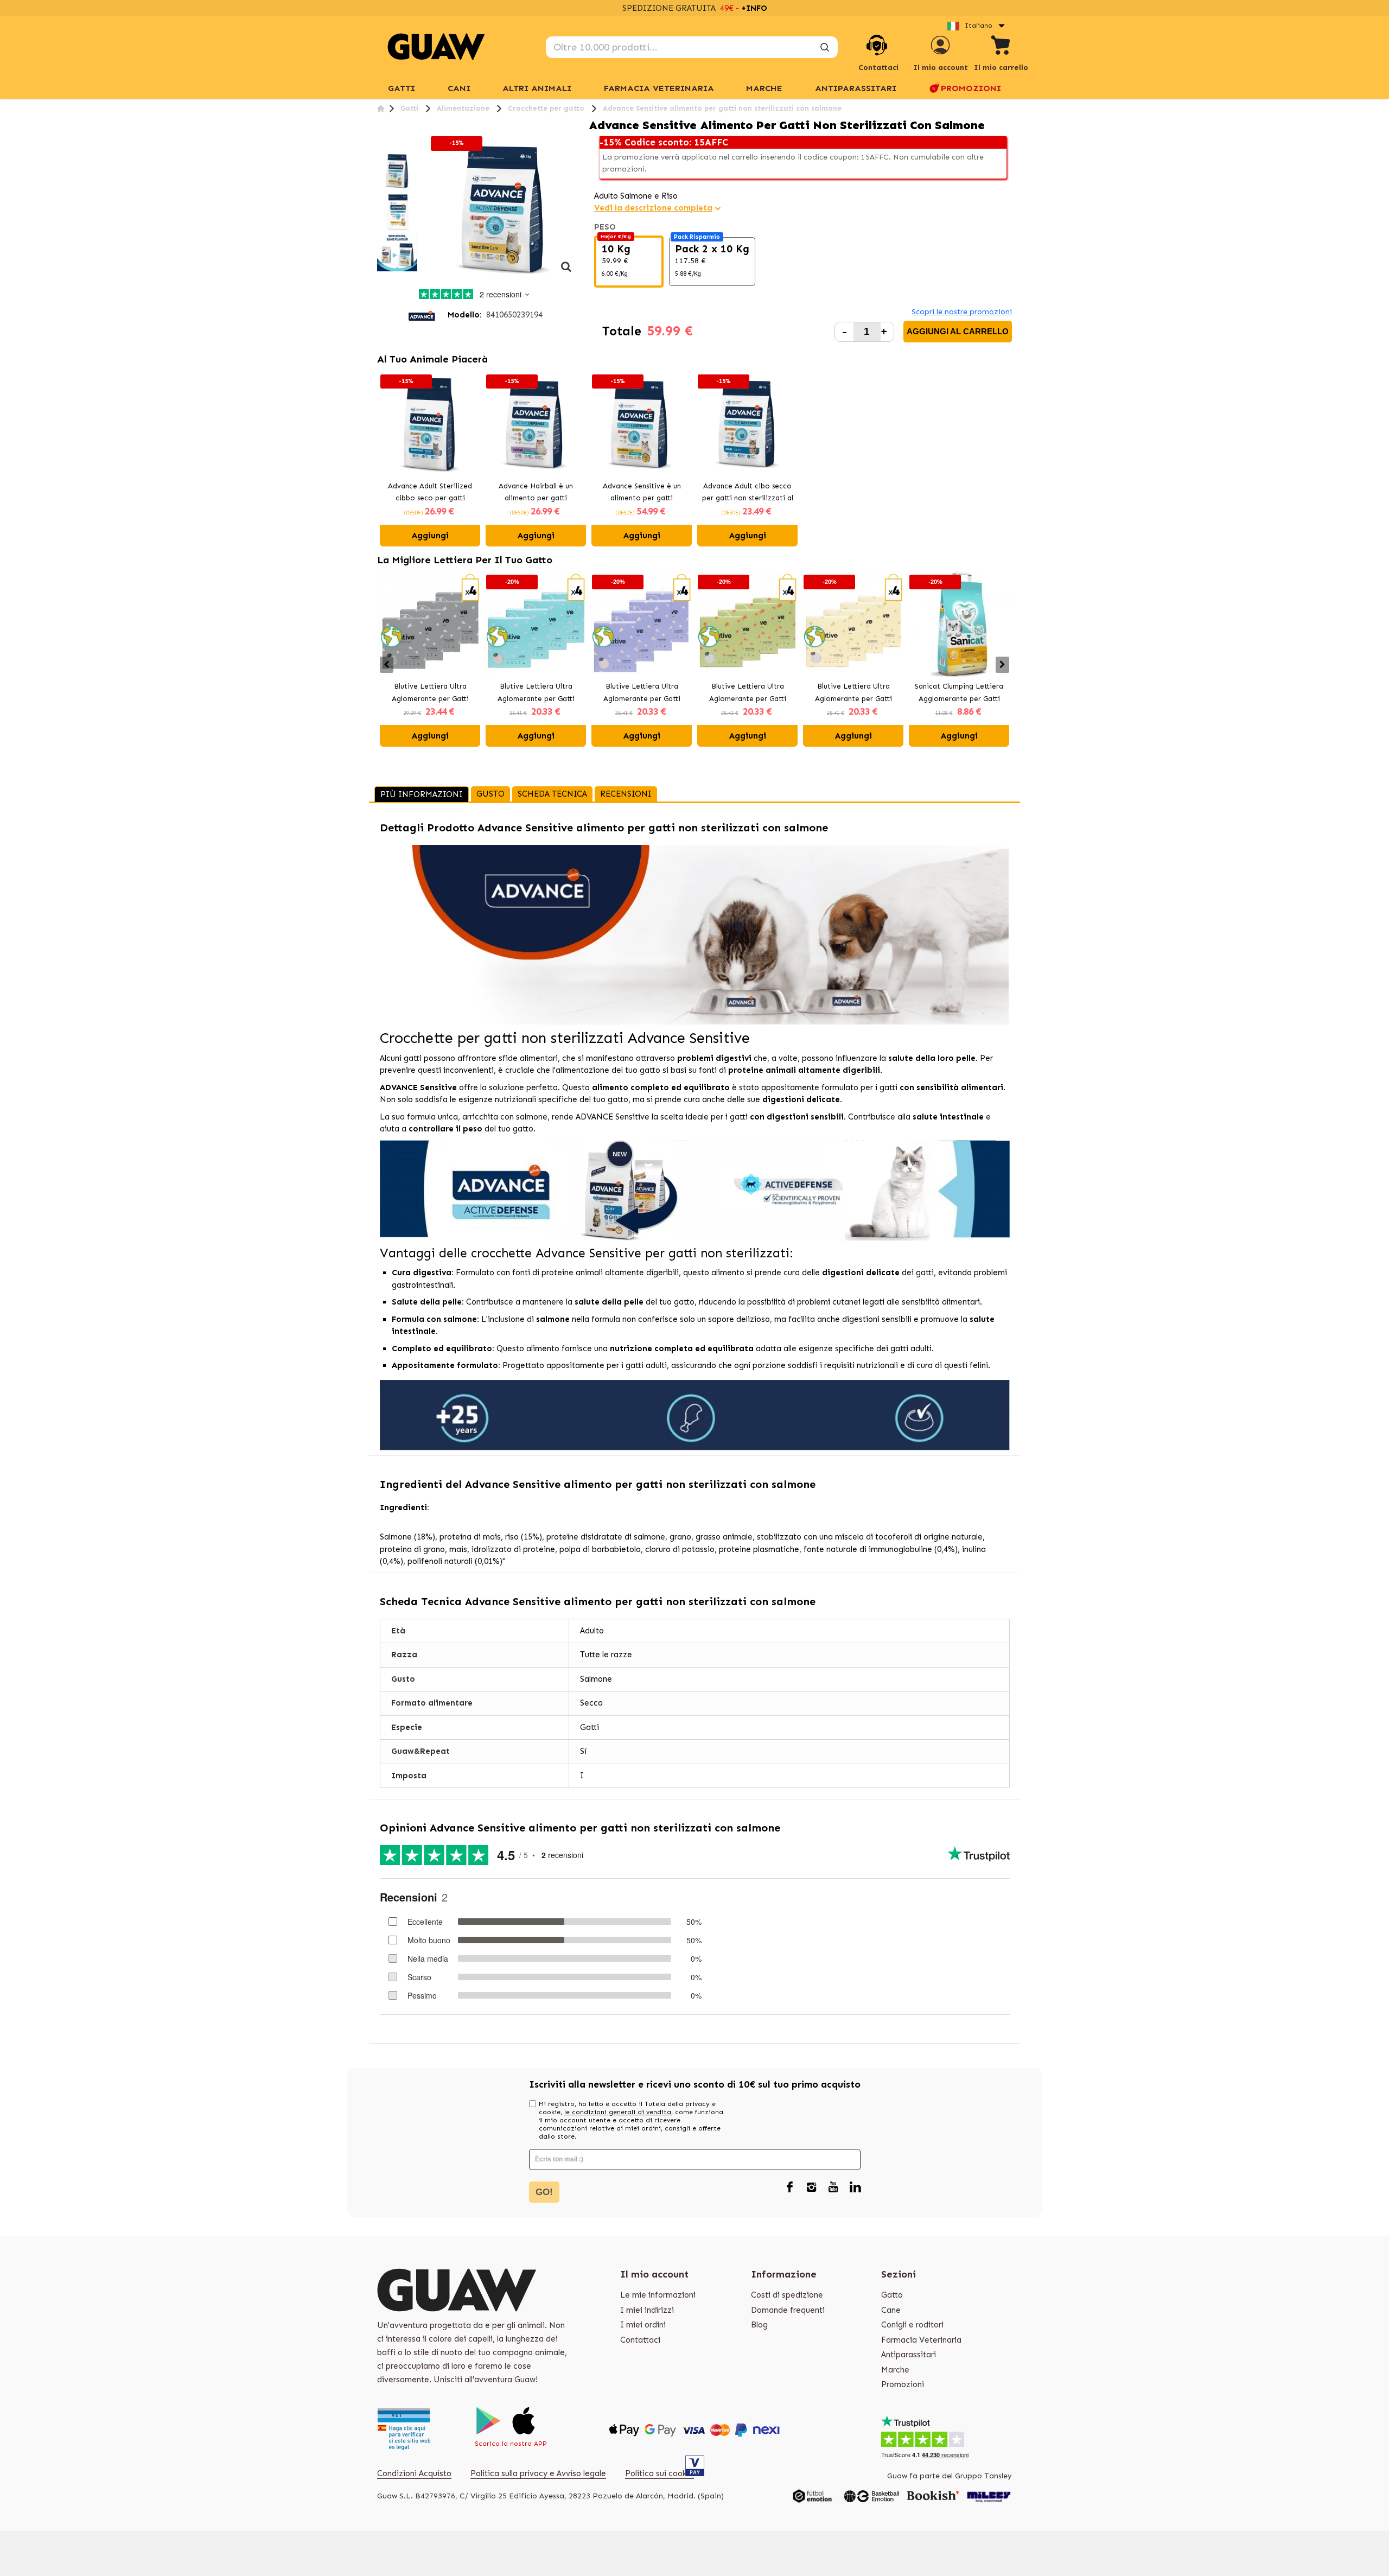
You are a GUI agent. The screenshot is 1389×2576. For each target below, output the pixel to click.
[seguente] (566, 272)
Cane (891, 2310)
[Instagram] (812, 2188)
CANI (459, 88)
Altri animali (537, 88)
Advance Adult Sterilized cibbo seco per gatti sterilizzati (430, 493)
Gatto (892, 2295)
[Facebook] (790, 2188)
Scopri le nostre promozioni (962, 312)
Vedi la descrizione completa (653, 208)
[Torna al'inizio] (381, 108)
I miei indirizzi (647, 2310)
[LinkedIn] (855, 2188)
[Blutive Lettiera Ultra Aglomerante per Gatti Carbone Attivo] (430, 624)
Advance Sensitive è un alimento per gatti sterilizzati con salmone (642, 493)
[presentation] (387, 665)
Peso (606, 227)
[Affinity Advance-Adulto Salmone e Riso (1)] (397, 171)
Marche (895, 2370)
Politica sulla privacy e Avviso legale (538, 2473)
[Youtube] (833, 2188)
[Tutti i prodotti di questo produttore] (422, 315)
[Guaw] (436, 47)
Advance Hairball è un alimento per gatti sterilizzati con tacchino (536, 493)
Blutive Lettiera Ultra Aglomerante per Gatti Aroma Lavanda (642, 694)
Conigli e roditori (912, 2325)
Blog (759, 2325)
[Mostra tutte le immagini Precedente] (381, 144)
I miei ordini (643, 2325)
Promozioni (971, 88)
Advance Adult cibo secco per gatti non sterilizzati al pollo (748, 493)
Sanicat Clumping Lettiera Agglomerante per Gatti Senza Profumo (959, 694)
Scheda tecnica (552, 794)
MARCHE (764, 88)
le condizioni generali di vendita (618, 2112)
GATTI (402, 88)
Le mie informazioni (658, 2295)
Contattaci (640, 2340)
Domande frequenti (788, 2310)
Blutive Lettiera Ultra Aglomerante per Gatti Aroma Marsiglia (853, 694)
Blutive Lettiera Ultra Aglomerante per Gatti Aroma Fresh (536, 694)
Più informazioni (422, 794)
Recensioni (626, 794)
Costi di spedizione (787, 2295)
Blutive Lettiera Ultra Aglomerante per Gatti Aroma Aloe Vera (748, 694)
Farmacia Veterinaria (659, 88)
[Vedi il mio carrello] (1001, 47)
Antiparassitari (856, 88)
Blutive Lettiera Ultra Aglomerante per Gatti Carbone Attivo (430, 694)
